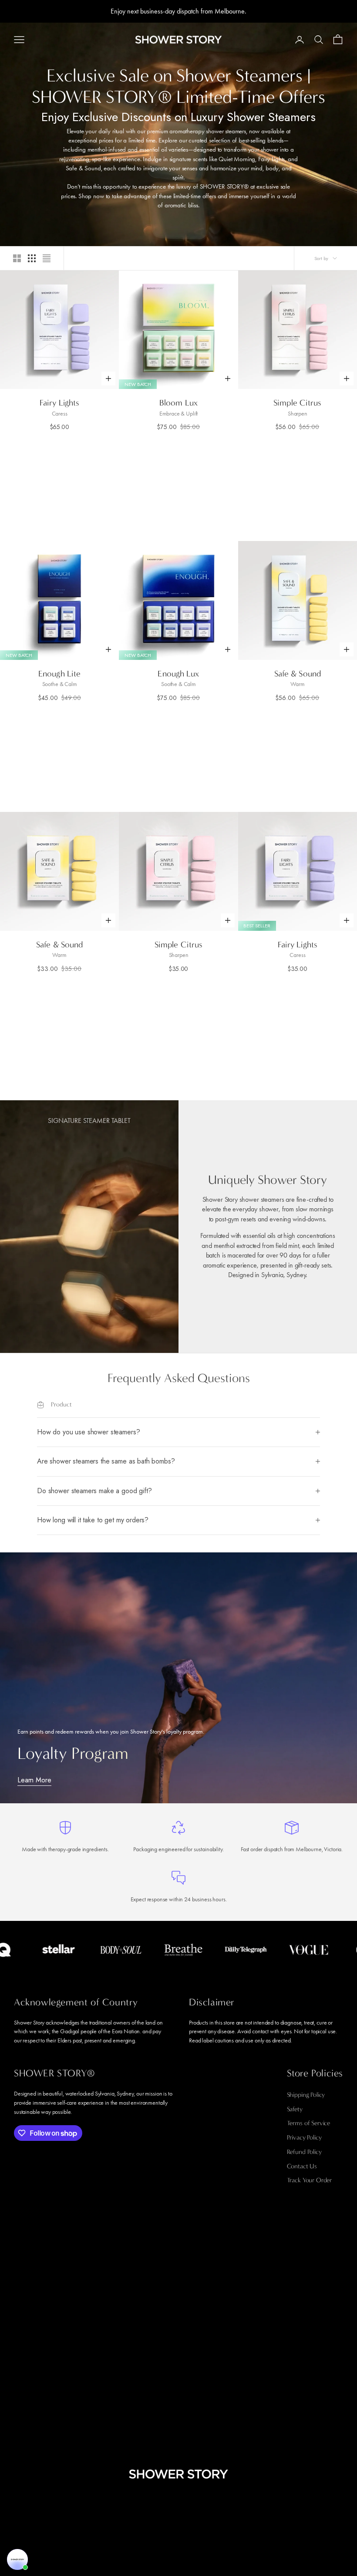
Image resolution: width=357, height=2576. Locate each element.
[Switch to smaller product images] (32, 258)
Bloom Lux (178, 403)
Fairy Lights (59, 403)
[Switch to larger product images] (17, 258)
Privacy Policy (304, 2137)
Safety (295, 2109)
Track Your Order (310, 2180)
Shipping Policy (306, 2095)
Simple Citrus (297, 403)
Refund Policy (304, 2152)
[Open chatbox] (17, 2559)
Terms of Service (309, 2123)
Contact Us (302, 2166)
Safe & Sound (298, 674)
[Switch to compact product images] (47, 258)
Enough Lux (178, 674)
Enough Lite (59, 674)
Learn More (34, 1780)
